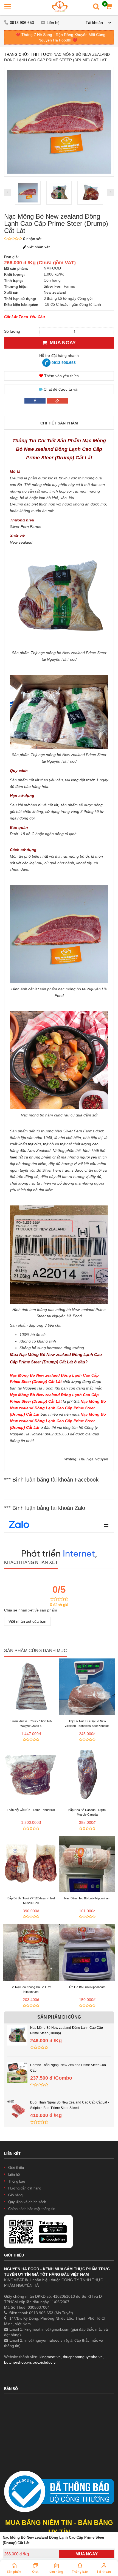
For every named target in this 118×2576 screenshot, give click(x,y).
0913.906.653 (23, 23)
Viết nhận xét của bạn (27, 1621)
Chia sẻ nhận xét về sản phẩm (31, 1610)
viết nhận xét (38, 247)
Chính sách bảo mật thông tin (32, 2209)
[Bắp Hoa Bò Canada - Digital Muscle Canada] (87, 1775)
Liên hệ (53, 23)
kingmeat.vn (50, 2357)
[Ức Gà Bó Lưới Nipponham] (87, 1953)
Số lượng (12, 331)
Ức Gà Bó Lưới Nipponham (87, 1987)
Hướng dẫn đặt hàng (25, 2188)
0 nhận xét (32, 239)
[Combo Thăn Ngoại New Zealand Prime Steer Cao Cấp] (17, 2065)
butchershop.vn (18, 2362)
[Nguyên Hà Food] (60, 7)
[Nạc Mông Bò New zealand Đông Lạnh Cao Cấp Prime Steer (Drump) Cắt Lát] (28, 193)
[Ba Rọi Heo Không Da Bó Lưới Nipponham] (31, 1953)
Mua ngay (61, 343)
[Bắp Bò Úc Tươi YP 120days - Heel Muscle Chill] (31, 1864)
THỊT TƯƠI (41, 54)
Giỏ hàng (15, 2195)
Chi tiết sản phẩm (59, 423)
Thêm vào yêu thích (61, 376)
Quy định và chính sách (27, 2202)
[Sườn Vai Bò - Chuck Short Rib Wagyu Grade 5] (31, 1687)
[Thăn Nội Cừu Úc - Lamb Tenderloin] (31, 1775)
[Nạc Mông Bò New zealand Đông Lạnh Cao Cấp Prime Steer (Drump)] (17, 2028)
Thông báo (17, 2181)
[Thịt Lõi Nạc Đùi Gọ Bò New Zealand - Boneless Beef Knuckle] (87, 1687)
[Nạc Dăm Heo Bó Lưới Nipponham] (87, 1864)
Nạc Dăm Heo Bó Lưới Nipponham (87, 1898)
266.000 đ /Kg (16, 2554)
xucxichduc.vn (45, 2362)
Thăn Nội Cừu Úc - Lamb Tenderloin (31, 1810)
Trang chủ (16, 54)
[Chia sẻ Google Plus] (57, 401)
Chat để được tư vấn (61, 389)
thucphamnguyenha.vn (83, 2357)
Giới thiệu (16, 2168)
